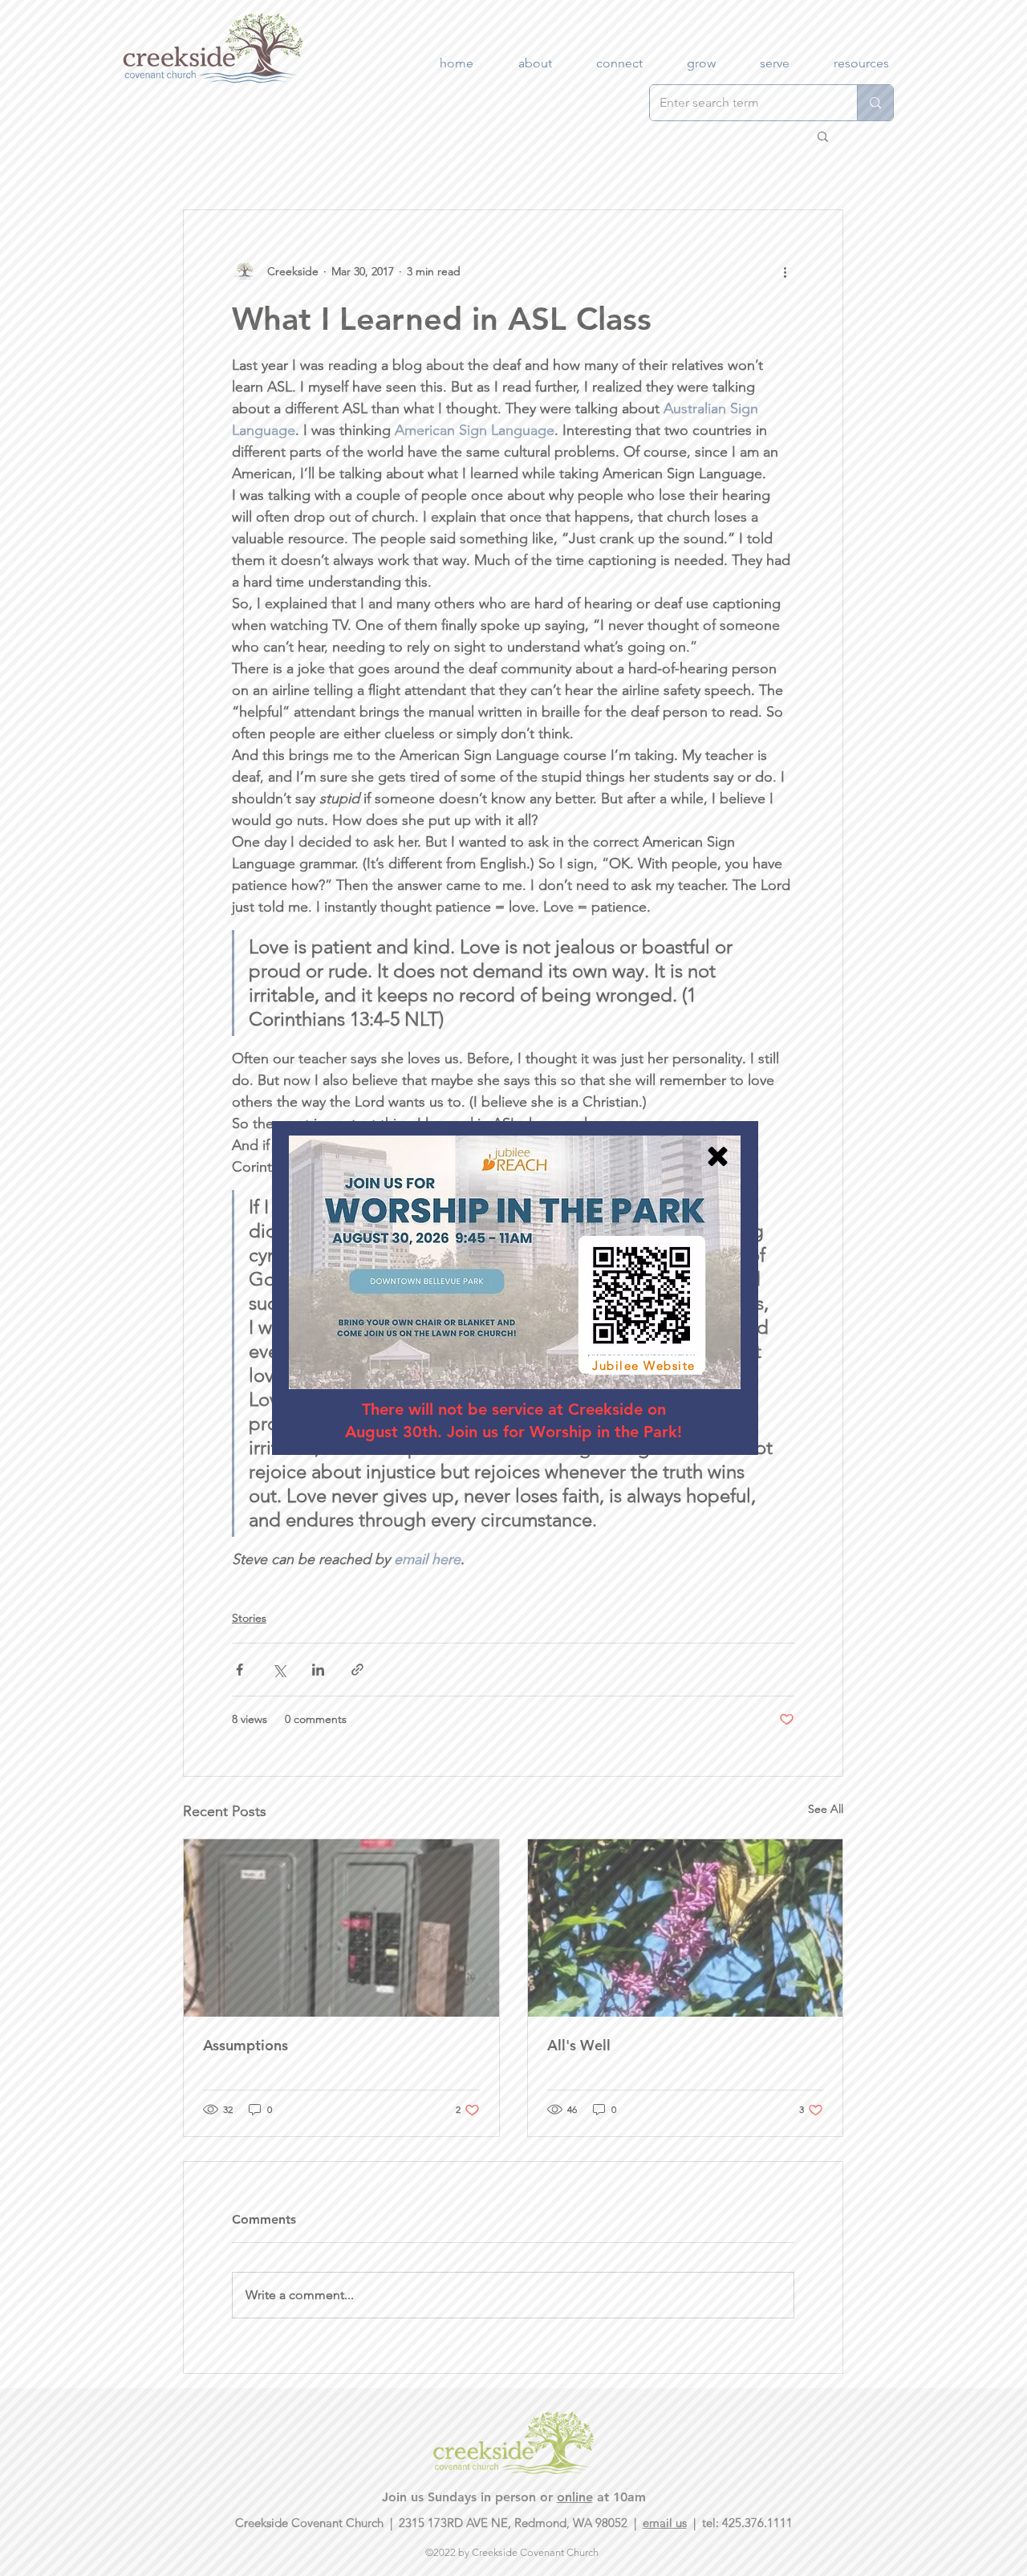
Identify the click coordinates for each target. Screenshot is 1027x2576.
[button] (718, 1156)
